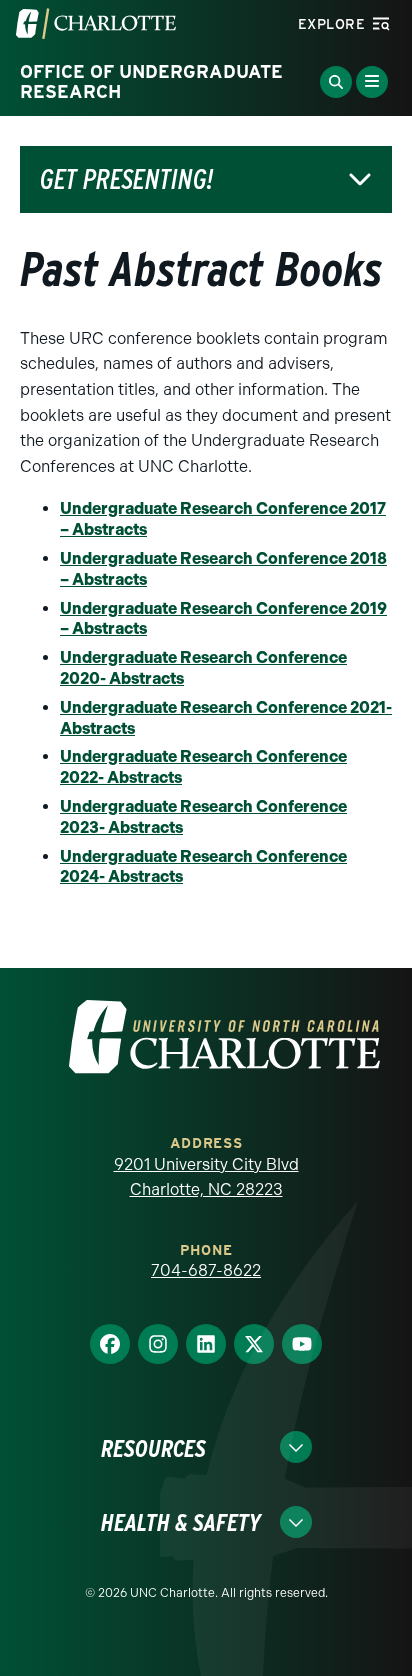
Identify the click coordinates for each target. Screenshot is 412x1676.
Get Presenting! (127, 179)
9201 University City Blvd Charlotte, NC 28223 (206, 1177)
